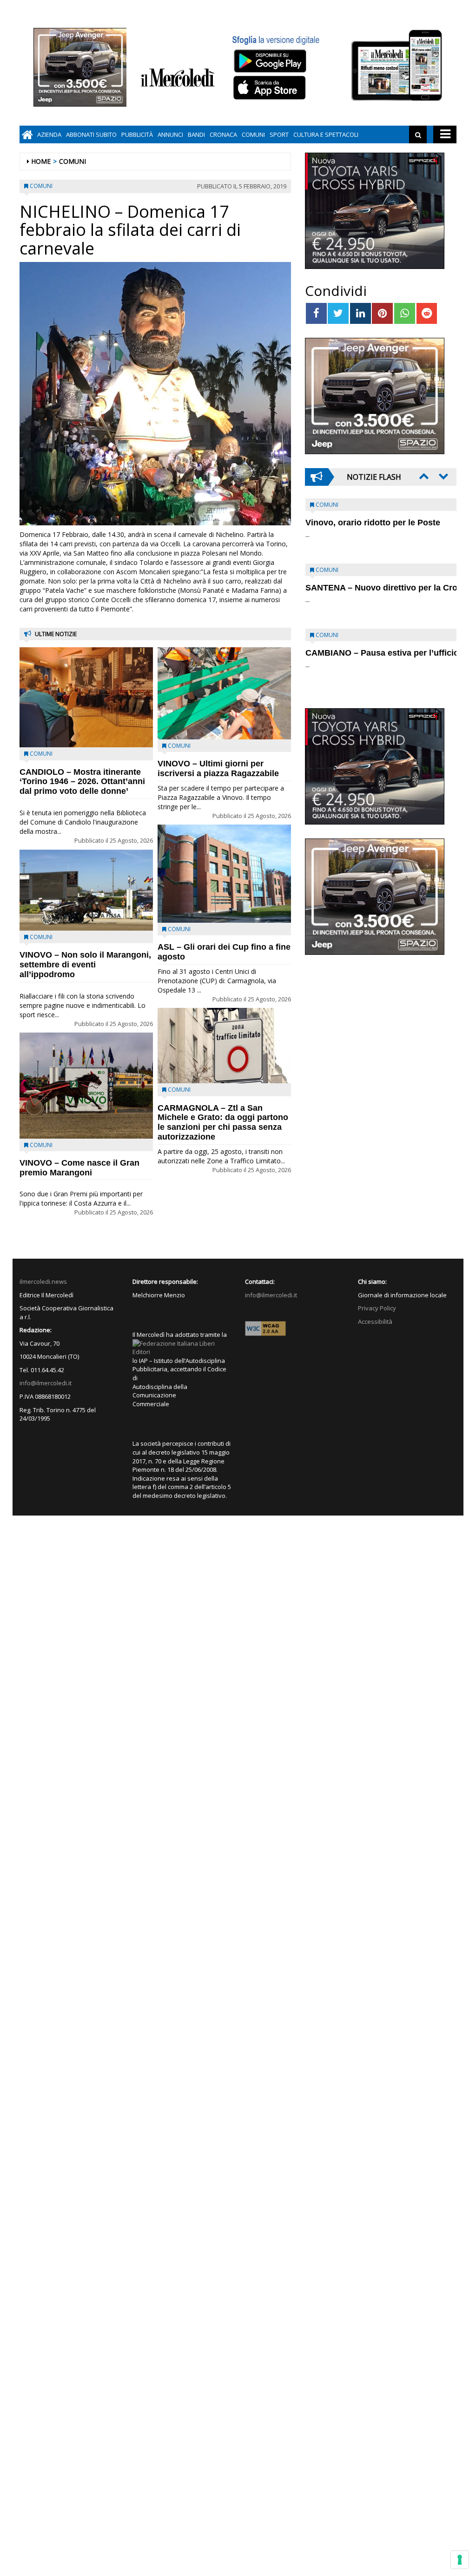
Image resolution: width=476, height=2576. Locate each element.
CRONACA (223, 134)
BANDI (196, 134)
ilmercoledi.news (43, 1281)
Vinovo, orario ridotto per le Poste (373, 523)
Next (443, 476)
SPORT (279, 134)
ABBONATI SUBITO (91, 134)
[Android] (270, 61)
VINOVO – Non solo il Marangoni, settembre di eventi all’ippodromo (85, 965)
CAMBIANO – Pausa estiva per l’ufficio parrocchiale (366, 658)
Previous (423, 476)
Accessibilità (375, 1322)
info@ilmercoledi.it (46, 1383)
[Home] (27, 134)
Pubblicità (137, 134)
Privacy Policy (377, 1308)
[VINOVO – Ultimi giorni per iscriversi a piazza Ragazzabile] (224, 693)
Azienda (49, 134)
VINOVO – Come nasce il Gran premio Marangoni (79, 1168)
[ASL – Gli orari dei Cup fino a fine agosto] (224, 874)
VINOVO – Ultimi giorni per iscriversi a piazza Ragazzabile (218, 768)
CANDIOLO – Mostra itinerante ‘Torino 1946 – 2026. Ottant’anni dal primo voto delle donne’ (82, 782)
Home (41, 161)
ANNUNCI (170, 134)
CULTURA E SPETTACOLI (326, 134)
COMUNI (253, 134)
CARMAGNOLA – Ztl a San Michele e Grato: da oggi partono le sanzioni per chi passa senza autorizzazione (223, 1122)
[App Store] (271, 88)
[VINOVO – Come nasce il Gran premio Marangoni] (86, 1085)
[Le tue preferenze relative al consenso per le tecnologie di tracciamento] (460, 2560)
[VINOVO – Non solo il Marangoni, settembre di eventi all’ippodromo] (86, 890)
